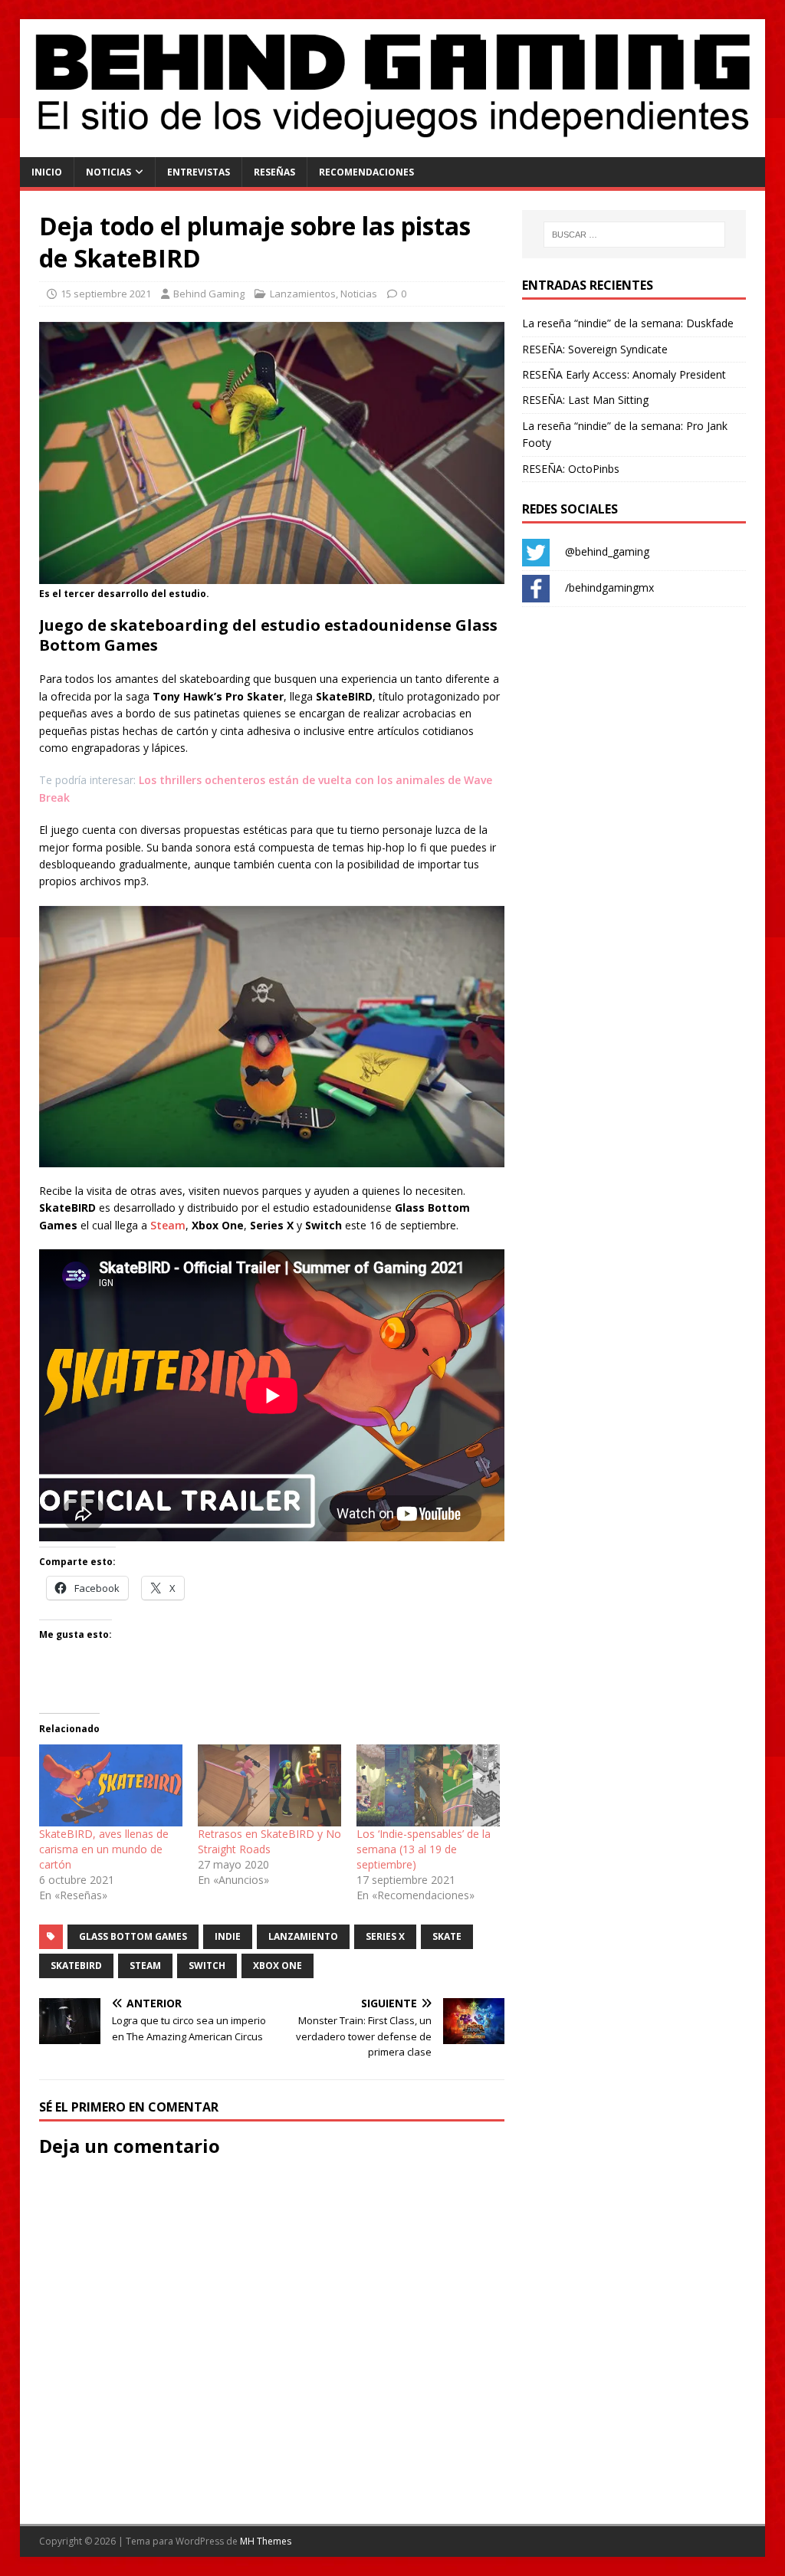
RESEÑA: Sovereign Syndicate (595, 349)
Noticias (108, 172)
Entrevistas (199, 172)
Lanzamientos (303, 294)
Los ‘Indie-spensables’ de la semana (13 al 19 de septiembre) (424, 1849)
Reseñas (274, 172)
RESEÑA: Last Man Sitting (585, 400)
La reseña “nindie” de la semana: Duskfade (628, 323)
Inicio (47, 172)
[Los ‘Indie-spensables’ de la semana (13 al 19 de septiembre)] (428, 1785)
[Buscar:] (634, 235)
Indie (228, 1936)
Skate (447, 1936)
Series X (385, 1936)
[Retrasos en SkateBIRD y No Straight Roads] (269, 1785)
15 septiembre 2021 (106, 294)
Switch (207, 1966)
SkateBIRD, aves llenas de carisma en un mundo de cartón (104, 1849)
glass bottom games (133, 1936)
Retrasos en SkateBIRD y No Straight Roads (269, 1841)
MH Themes (266, 2541)
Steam (168, 1225)
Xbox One (278, 1966)
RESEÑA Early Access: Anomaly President (624, 374)
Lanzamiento (303, 1936)
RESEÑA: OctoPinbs (571, 469)
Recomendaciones (366, 172)
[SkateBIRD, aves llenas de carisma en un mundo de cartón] (111, 1785)
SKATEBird (76, 1966)
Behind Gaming (209, 294)
